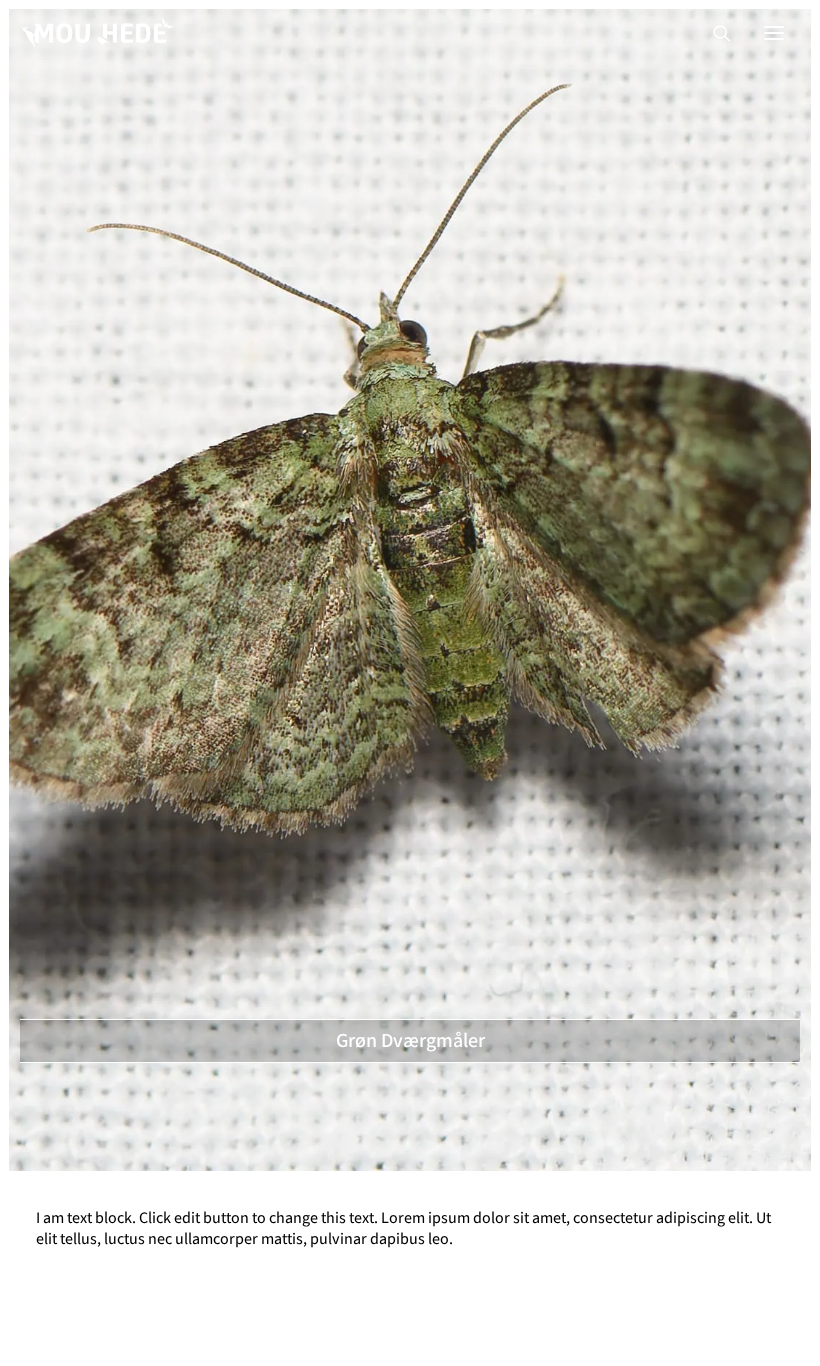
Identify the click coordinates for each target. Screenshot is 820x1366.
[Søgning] (713, 33)
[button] (774, 33)
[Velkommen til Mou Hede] (98, 33)
